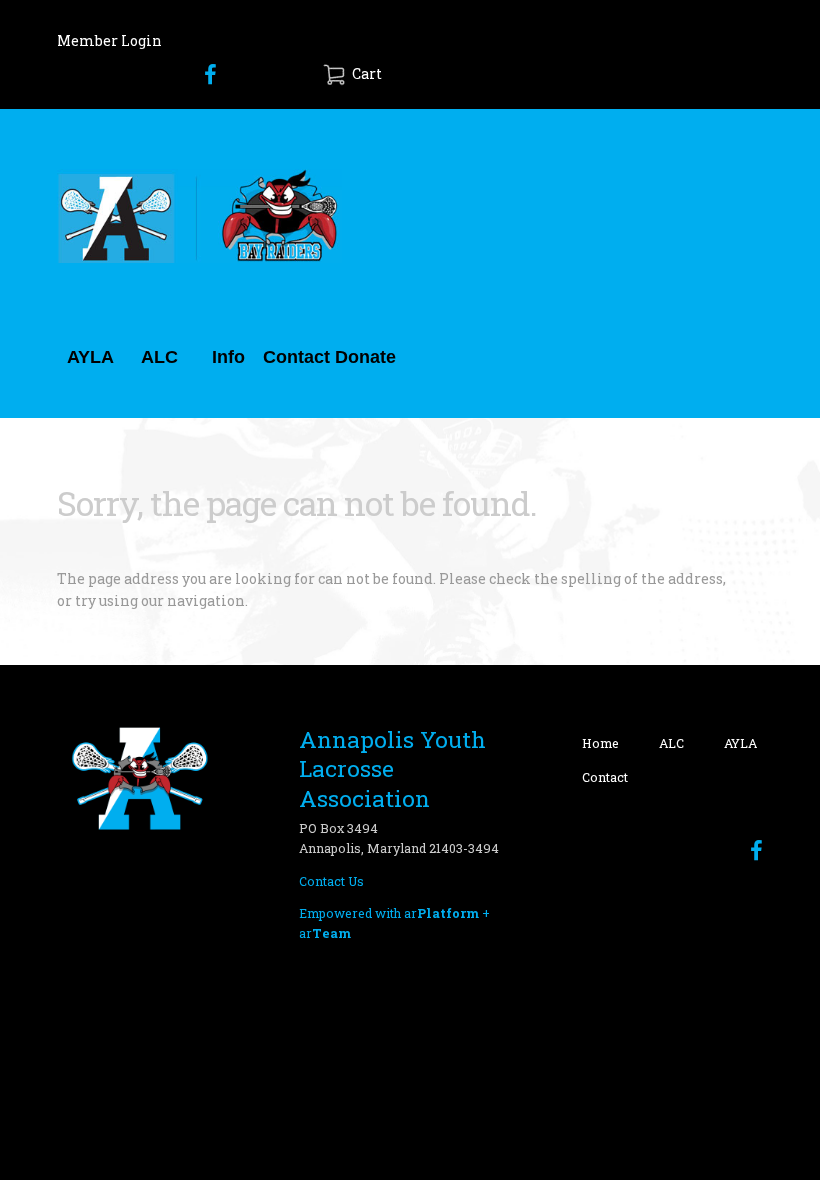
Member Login (109, 40)
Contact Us (331, 881)
